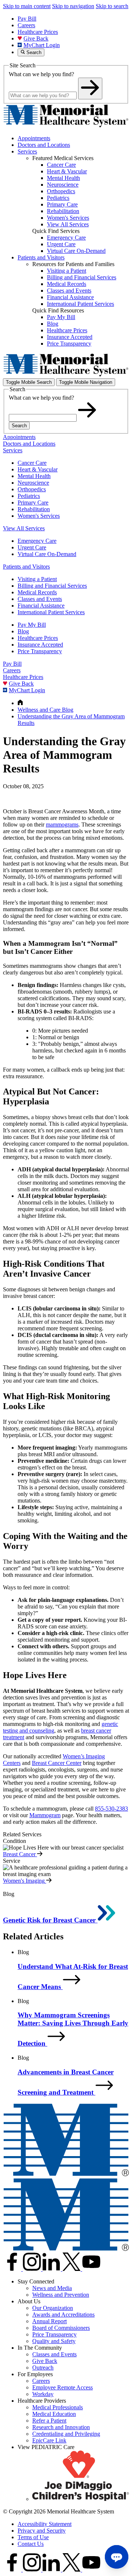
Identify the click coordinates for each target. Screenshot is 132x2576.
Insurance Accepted (40, 645)
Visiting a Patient (37, 579)
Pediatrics (29, 496)
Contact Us (31, 2544)
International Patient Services (51, 612)
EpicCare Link (49, 2440)
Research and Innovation (61, 2427)
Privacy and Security (42, 2531)
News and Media (52, 2288)
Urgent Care (32, 547)
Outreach (43, 2368)
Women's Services (39, 516)
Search (19, 426)
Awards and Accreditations (63, 2315)
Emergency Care (37, 541)
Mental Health (34, 476)
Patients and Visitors (41, 257)
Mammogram (45, 1815)
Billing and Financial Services (52, 586)
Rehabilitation (34, 509)
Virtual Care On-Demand (47, 554)
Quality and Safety (54, 2341)
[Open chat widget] (117, 2557)
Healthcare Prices (38, 32)
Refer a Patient (49, 2421)
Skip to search (112, 6)
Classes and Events (40, 599)
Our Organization (53, 2308)
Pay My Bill (32, 625)
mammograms (62, 825)
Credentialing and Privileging (66, 2434)
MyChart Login (42, 45)
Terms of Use (33, 2537)
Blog (23, 631)
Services (27, 151)
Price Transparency (40, 651)
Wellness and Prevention (61, 2295)
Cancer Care (32, 463)
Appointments (34, 138)
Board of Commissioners (61, 2328)
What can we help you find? (41, 74)
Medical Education (54, 2414)
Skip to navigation (73, 6)
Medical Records (37, 592)
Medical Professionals (58, 2407)
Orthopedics (32, 489)
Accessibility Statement (45, 2524)
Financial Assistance (41, 606)
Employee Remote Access (63, 2387)
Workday (43, 2394)
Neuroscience (33, 483)
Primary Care (33, 503)
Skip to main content (27, 6)
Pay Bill (27, 19)
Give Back (36, 38)
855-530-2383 (111, 1809)
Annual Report (49, 2321)
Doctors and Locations (44, 145)
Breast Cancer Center (57, 1763)
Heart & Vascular (38, 469)
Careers (26, 25)
